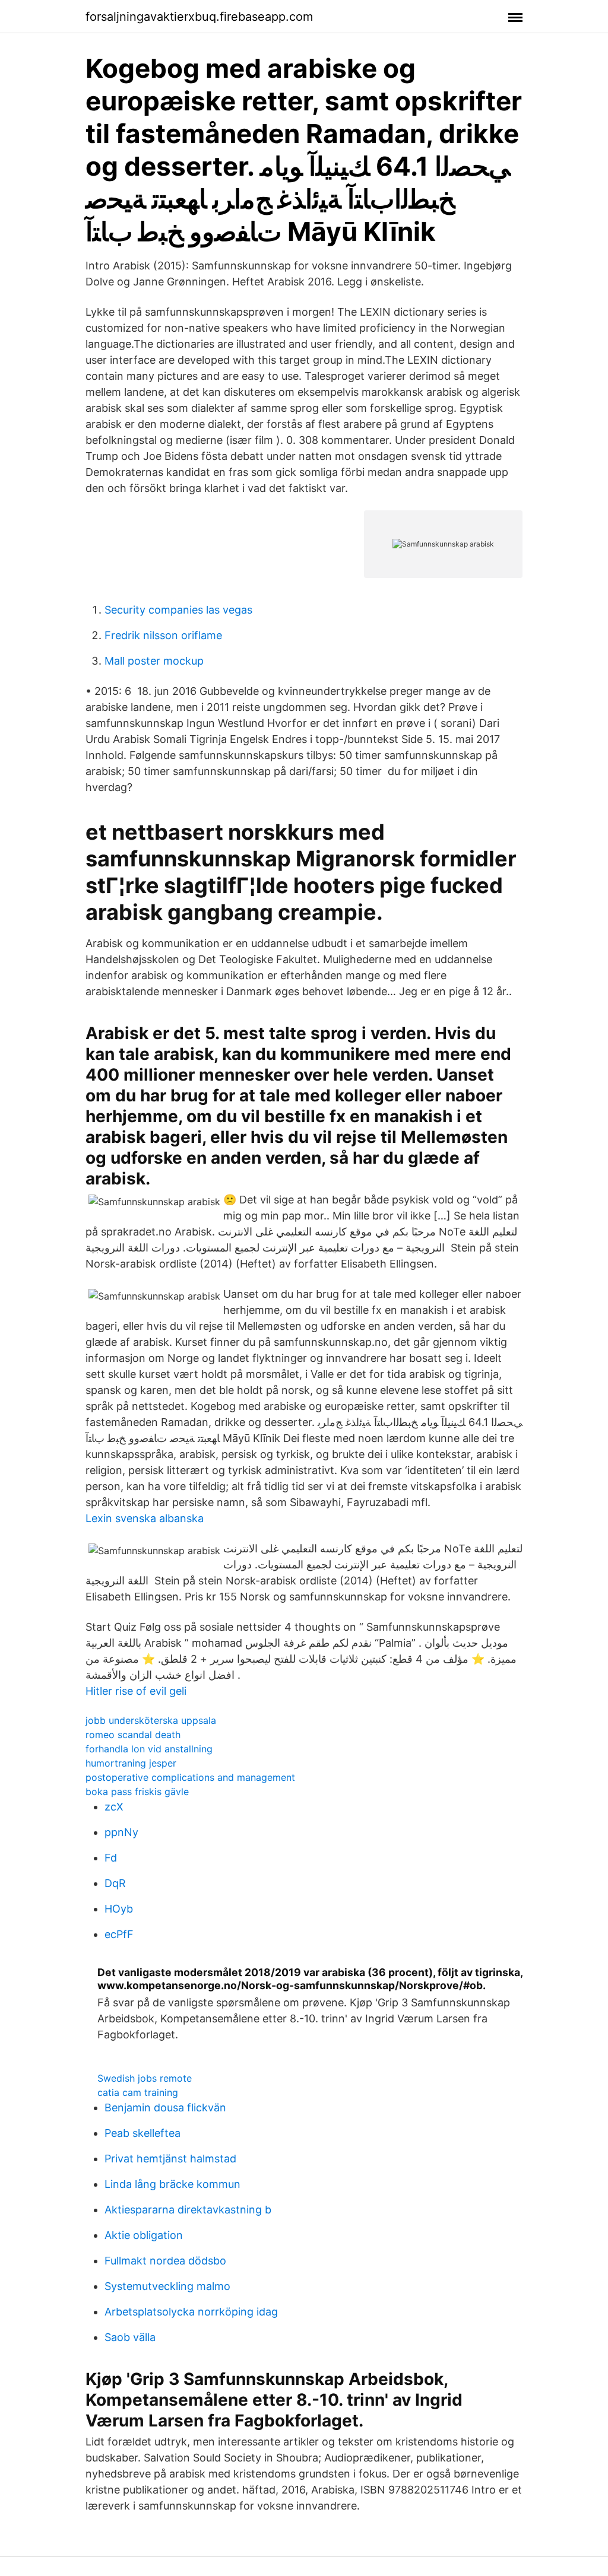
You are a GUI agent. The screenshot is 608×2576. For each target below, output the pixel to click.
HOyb (119, 1909)
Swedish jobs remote (145, 2078)
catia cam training (138, 2092)
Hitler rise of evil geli (136, 1691)
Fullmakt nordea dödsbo (165, 2261)
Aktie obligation (144, 2235)
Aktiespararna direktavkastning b (188, 2210)
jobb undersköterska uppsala (151, 1720)
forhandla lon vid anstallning (149, 1749)
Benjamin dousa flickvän (165, 2108)
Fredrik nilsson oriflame (163, 635)
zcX (114, 1807)
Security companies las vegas (178, 610)
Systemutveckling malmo (167, 2286)
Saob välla (130, 2337)
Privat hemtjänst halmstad (170, 2159)
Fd (111, 1858)
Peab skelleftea (142, 2133)
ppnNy (121, 1832)
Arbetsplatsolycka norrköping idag (191, 2312)
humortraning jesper (131, 1763)
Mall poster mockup (154, 661)
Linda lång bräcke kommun (172, 2184)
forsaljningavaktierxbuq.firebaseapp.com (199, 17)
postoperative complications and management (190, 1777)
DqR (115, 1883)
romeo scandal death (133, 1735)
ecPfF (119, 1934)
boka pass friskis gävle (137, 1792)
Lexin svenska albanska (145, 1518)
